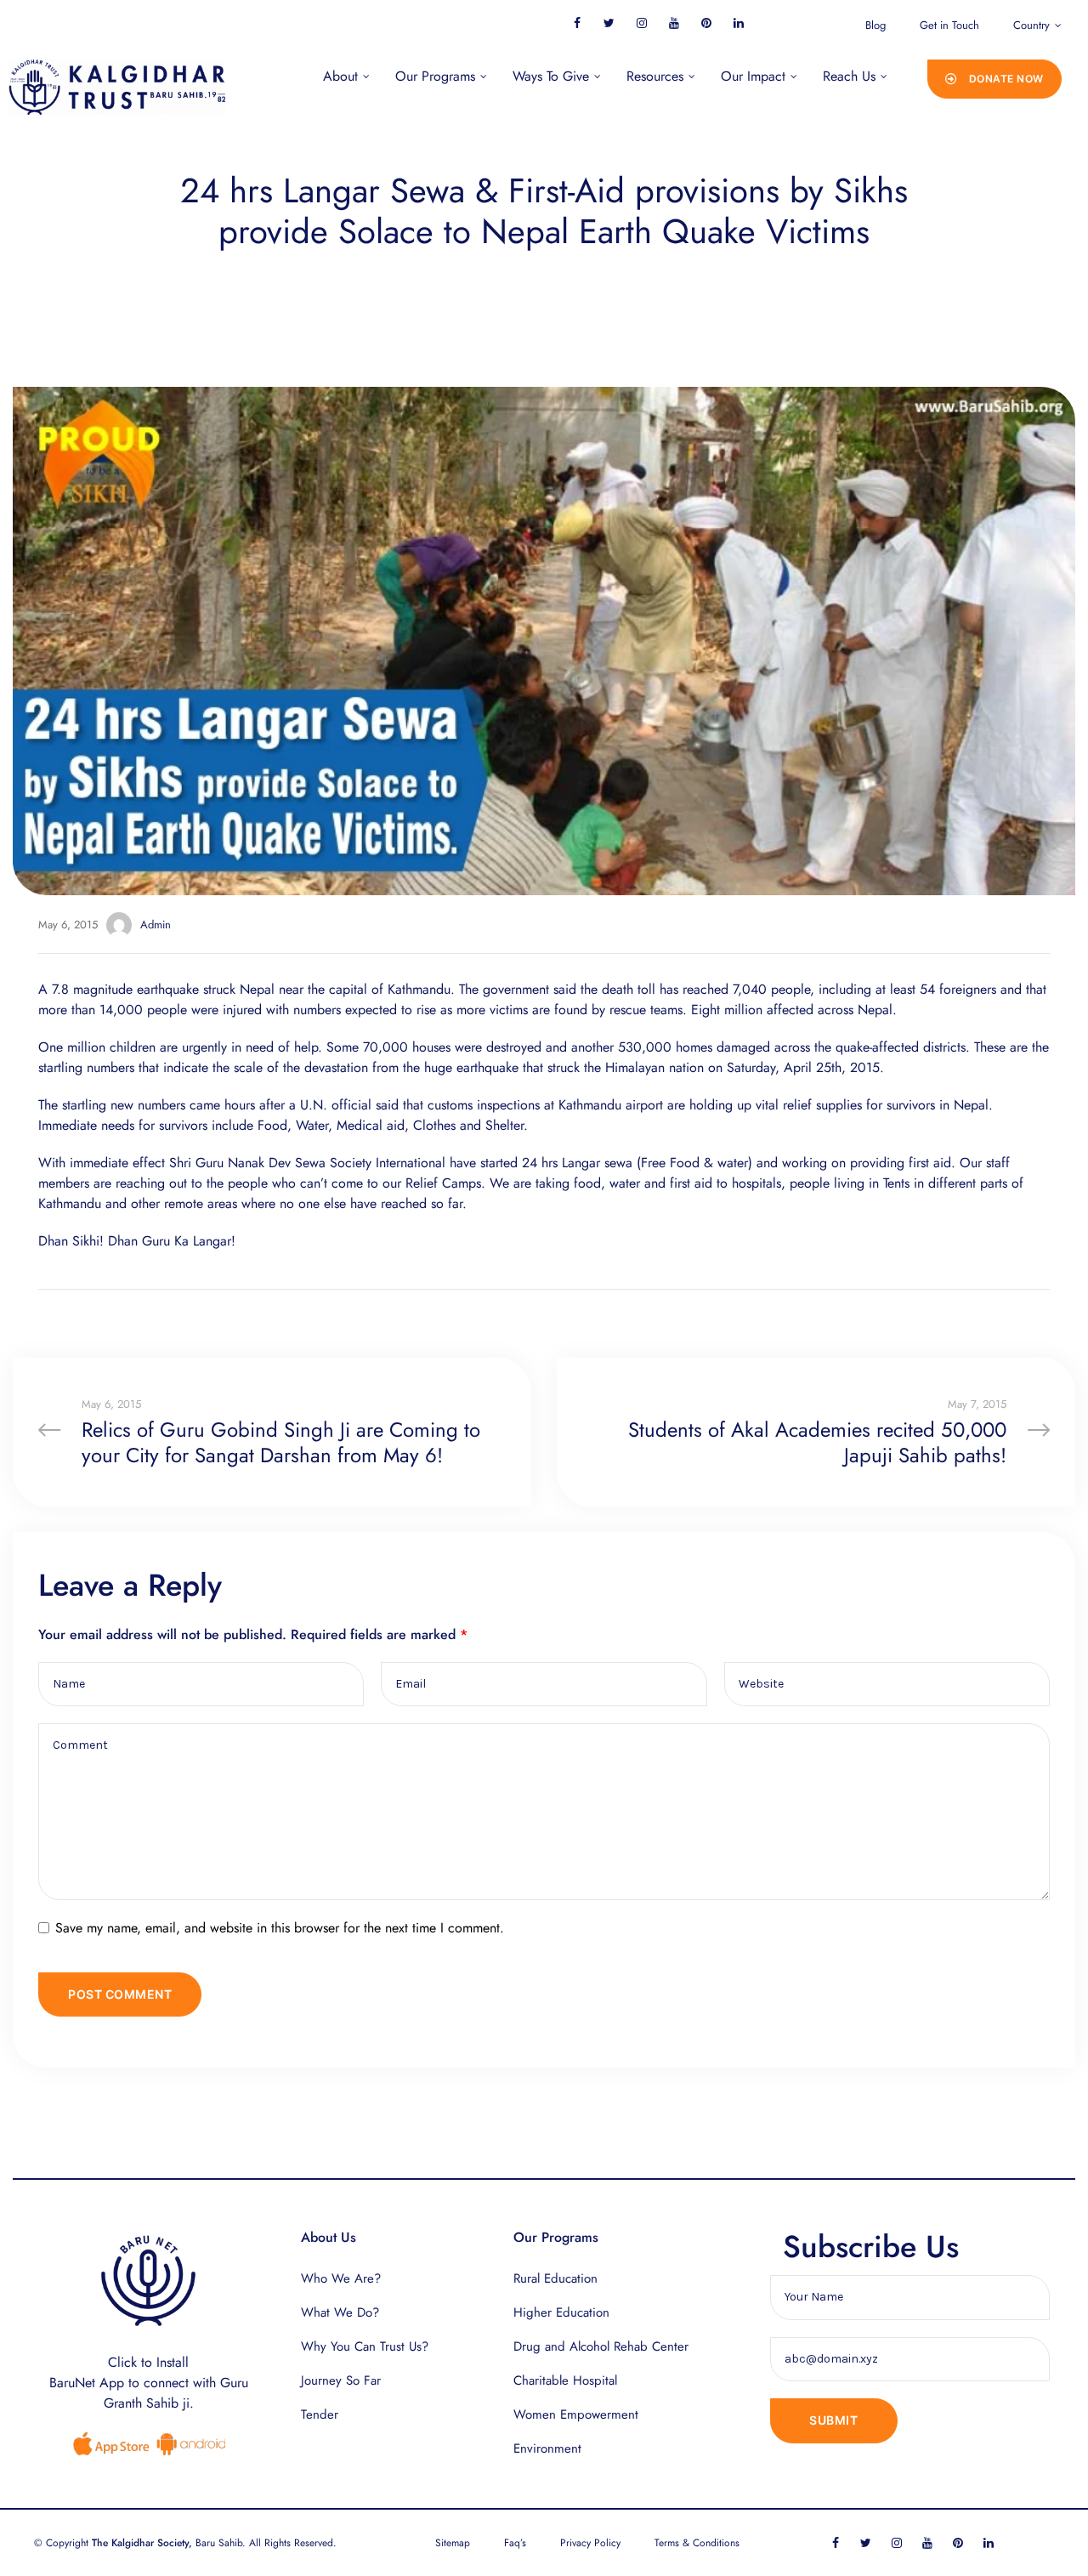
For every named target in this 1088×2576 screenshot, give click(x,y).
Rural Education (555, 2278)
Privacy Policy (590, 2543)
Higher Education (561, 2312)
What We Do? (340, 2312)
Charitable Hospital (565, 2380)
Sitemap (453, 2543)
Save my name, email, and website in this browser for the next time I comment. (280, 1928)
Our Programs (435, 76)
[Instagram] (641, 23)
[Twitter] (609, 23)
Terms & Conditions (697, 2543)
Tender (320, 2414)
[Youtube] (674, 23)
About (340, 76)
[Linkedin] (738, 23)
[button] (994, 79)
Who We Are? (341, 2278)
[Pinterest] (706, 23)
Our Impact (753, 76)
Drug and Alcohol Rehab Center (601, 2346)
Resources (655, 76)
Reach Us (849, 76)
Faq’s (515, 2543)
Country (1031, 25)
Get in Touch (949, 25)
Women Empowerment (576, 2414)
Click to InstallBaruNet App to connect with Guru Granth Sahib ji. (149, 2383)
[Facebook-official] (577, 23)
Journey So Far (341, 2380)
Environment (547, 2448)
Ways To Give (551, 76)
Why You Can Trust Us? (365, 2346)
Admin (156, 925)
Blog (875, 25)
